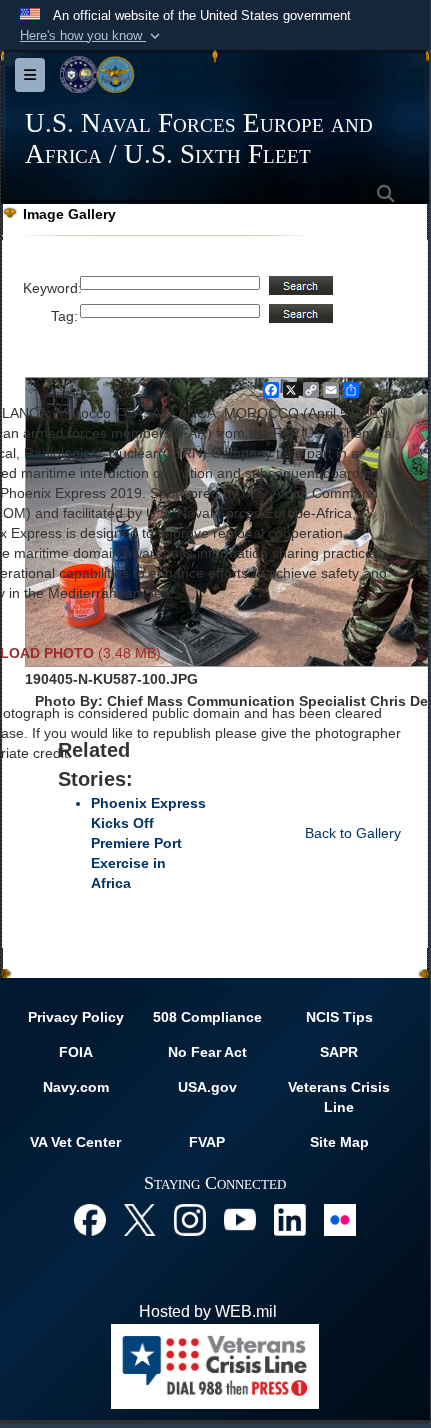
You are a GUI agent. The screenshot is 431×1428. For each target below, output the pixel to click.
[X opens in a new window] (140, 1218)
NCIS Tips (339, 1017)
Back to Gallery (353, 833)
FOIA (76, 1052)
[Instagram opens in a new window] (190, 1218)
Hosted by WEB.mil (208, 1311)
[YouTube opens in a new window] (240, 1218)
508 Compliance (207, 1017)
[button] (92, 36)
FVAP (207, 1142)
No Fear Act (207, 1052)
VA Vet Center (75, 1142)
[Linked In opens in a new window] (290, 1218)
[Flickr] (340, 1218)
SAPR (339, 1052)
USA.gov (207, 1087)
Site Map (339, 1142)
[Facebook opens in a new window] (90, 1218)
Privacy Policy (76, 1017)
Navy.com (76, 1087)
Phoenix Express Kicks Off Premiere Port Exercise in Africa (148, 843)
